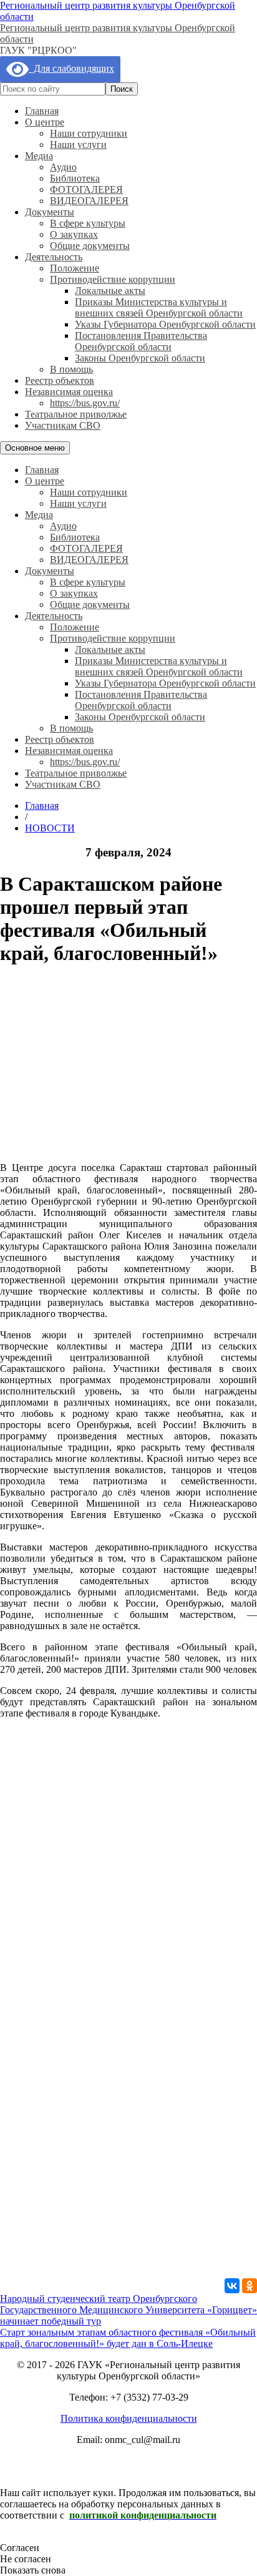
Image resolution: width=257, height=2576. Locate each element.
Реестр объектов (60, 380)
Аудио (63, 167)
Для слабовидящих (71, 68)
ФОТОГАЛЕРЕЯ (86, 189)
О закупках (74, 234)
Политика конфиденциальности (129, 2418)
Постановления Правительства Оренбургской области (141, 341)
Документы (50, 212)
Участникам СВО (63, 425)
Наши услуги (78, 144)
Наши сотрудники (89, 133)
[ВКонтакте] (232, 2286)
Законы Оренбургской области (140, 358)
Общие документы (90, 246)
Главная (42, 111)
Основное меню (35, 448)
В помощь (71, 369)
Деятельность (54, 257)
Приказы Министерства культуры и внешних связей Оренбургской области (159, 307)
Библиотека (75, 178)
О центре (45, 122)
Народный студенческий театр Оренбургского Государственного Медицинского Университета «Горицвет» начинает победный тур (128, 2310)
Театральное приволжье (76, 414)
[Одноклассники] (250, 2286)
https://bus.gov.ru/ (85, 403)
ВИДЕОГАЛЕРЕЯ (89, 201)
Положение (75, 268)
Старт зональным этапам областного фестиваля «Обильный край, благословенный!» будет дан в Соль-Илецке (128, 2338)
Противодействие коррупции (113, 279)
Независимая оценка (69, 392)
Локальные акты (110, 291)
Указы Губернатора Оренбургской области (165, 324)
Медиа (39, 156)
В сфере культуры (88, 223)
